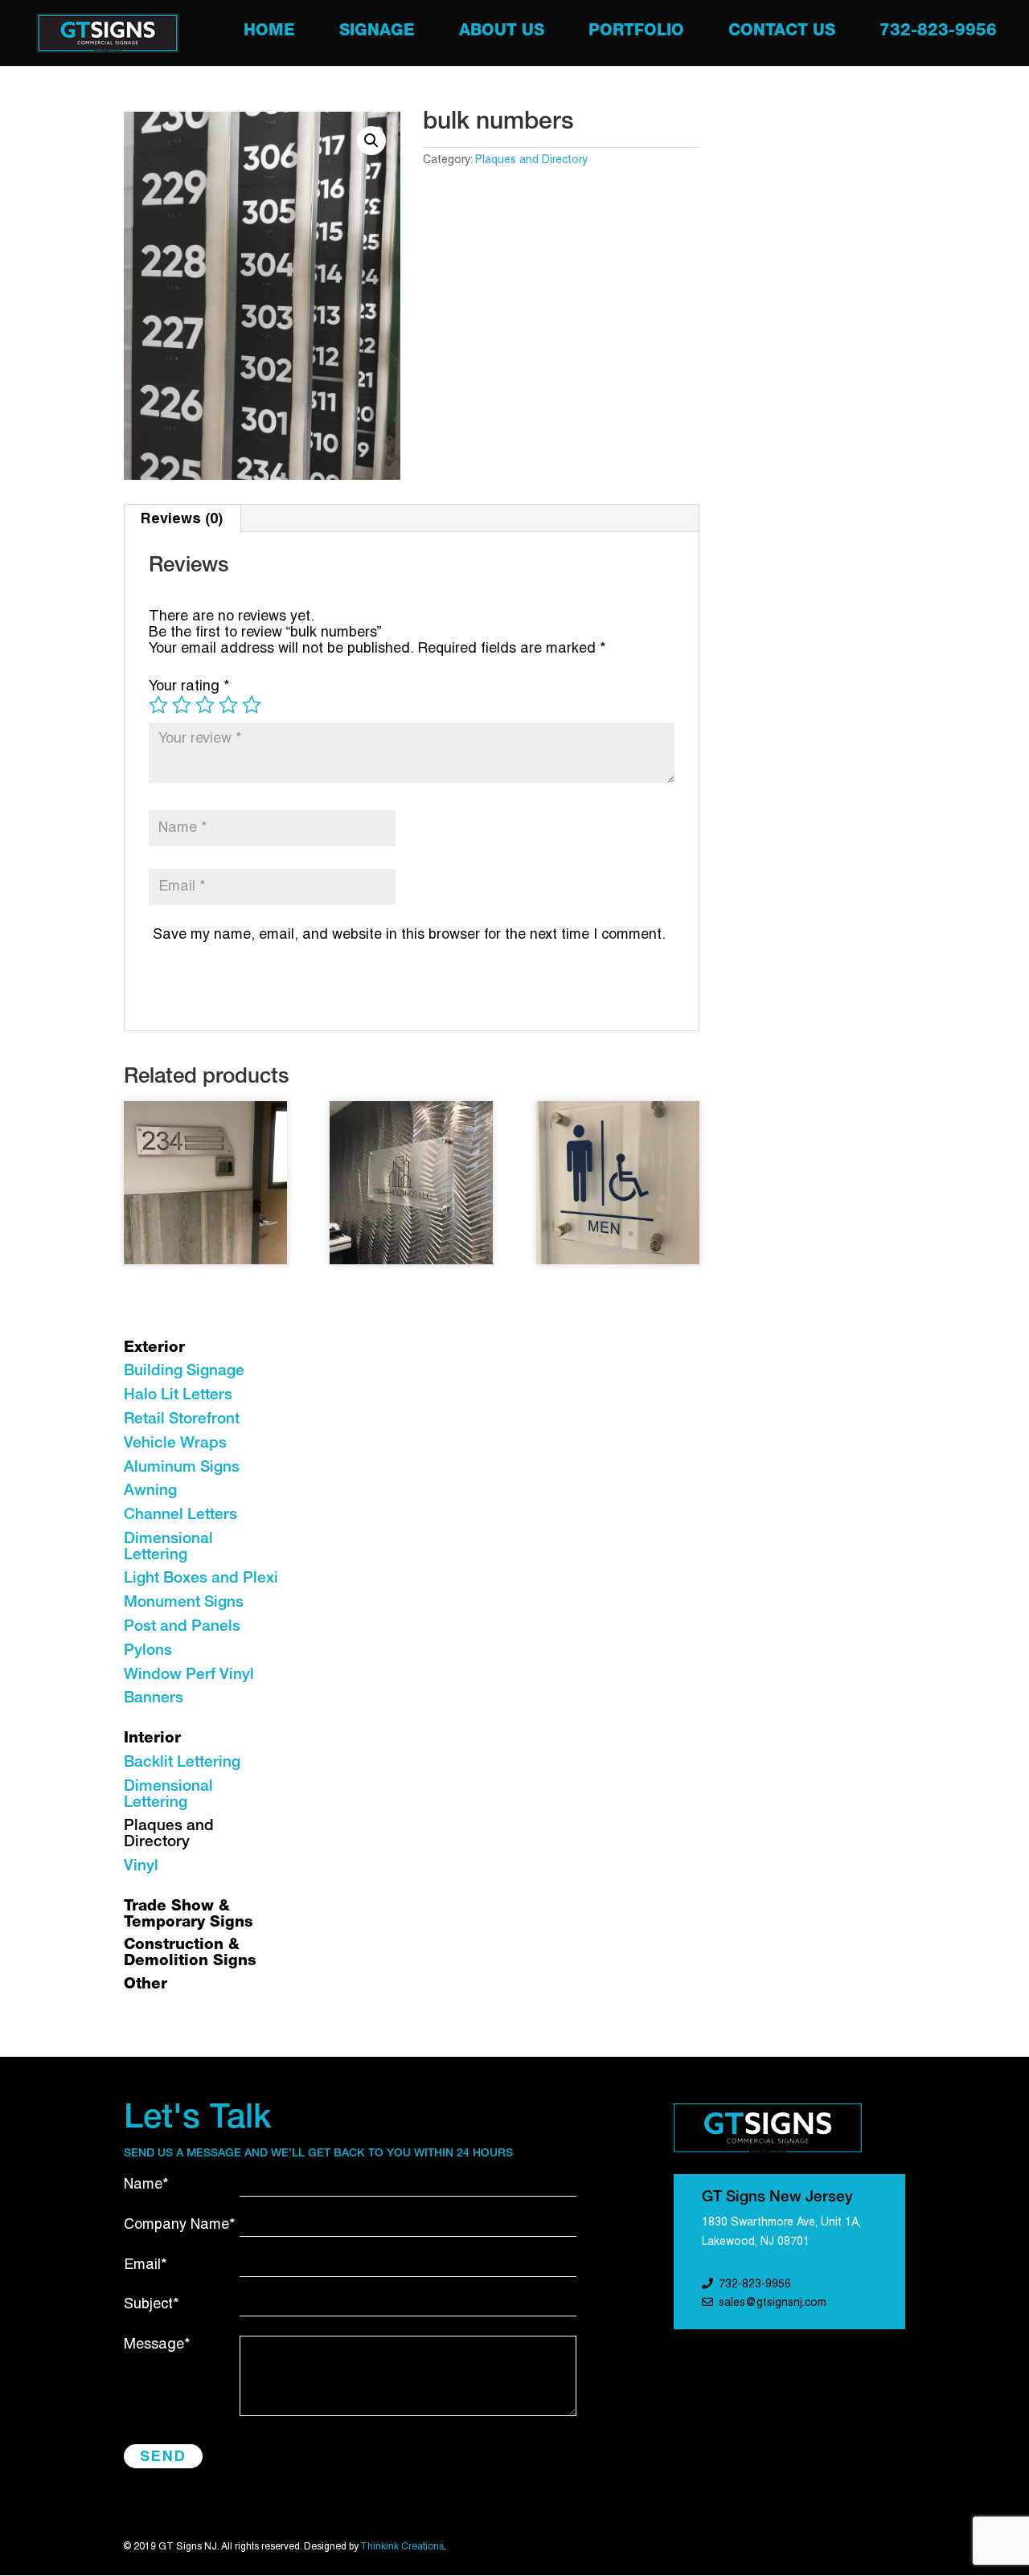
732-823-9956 (938, 33)
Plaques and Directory (531, 160)
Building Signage (184, 1372)
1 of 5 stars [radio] (158, 705)
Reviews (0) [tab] (182, 518)
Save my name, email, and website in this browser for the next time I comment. (409, 935)
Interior (152, 1739)
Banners (154, 1699)
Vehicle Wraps (175, 1444)
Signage (377, 33)
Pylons (148, 1651)
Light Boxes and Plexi (201, 1579)
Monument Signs (184, 1603)
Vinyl (141, 1867)
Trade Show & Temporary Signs (189, 1915)
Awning (150, 1491)
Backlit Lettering (182, 1763)
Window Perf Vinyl (189, 1675)
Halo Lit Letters (178, 1396)
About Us (502, 33)
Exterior (154, 1348)
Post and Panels (182, 1627)
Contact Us (782, 33)
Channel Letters (180, 1515)
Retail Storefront (182, 1420)
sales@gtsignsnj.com (773, 2303)
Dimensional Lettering (168, 1548)
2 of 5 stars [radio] (182, 705)
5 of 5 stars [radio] (252, 705)
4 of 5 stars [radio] (228, 705)
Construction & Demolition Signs (190, 1954)
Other (146, 1985)
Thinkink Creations (402, 2547)
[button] (371, 141)
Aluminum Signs (182, 1468)
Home (269, 33)
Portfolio (636, 33)
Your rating (189, 687)
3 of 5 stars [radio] (205, 705)
